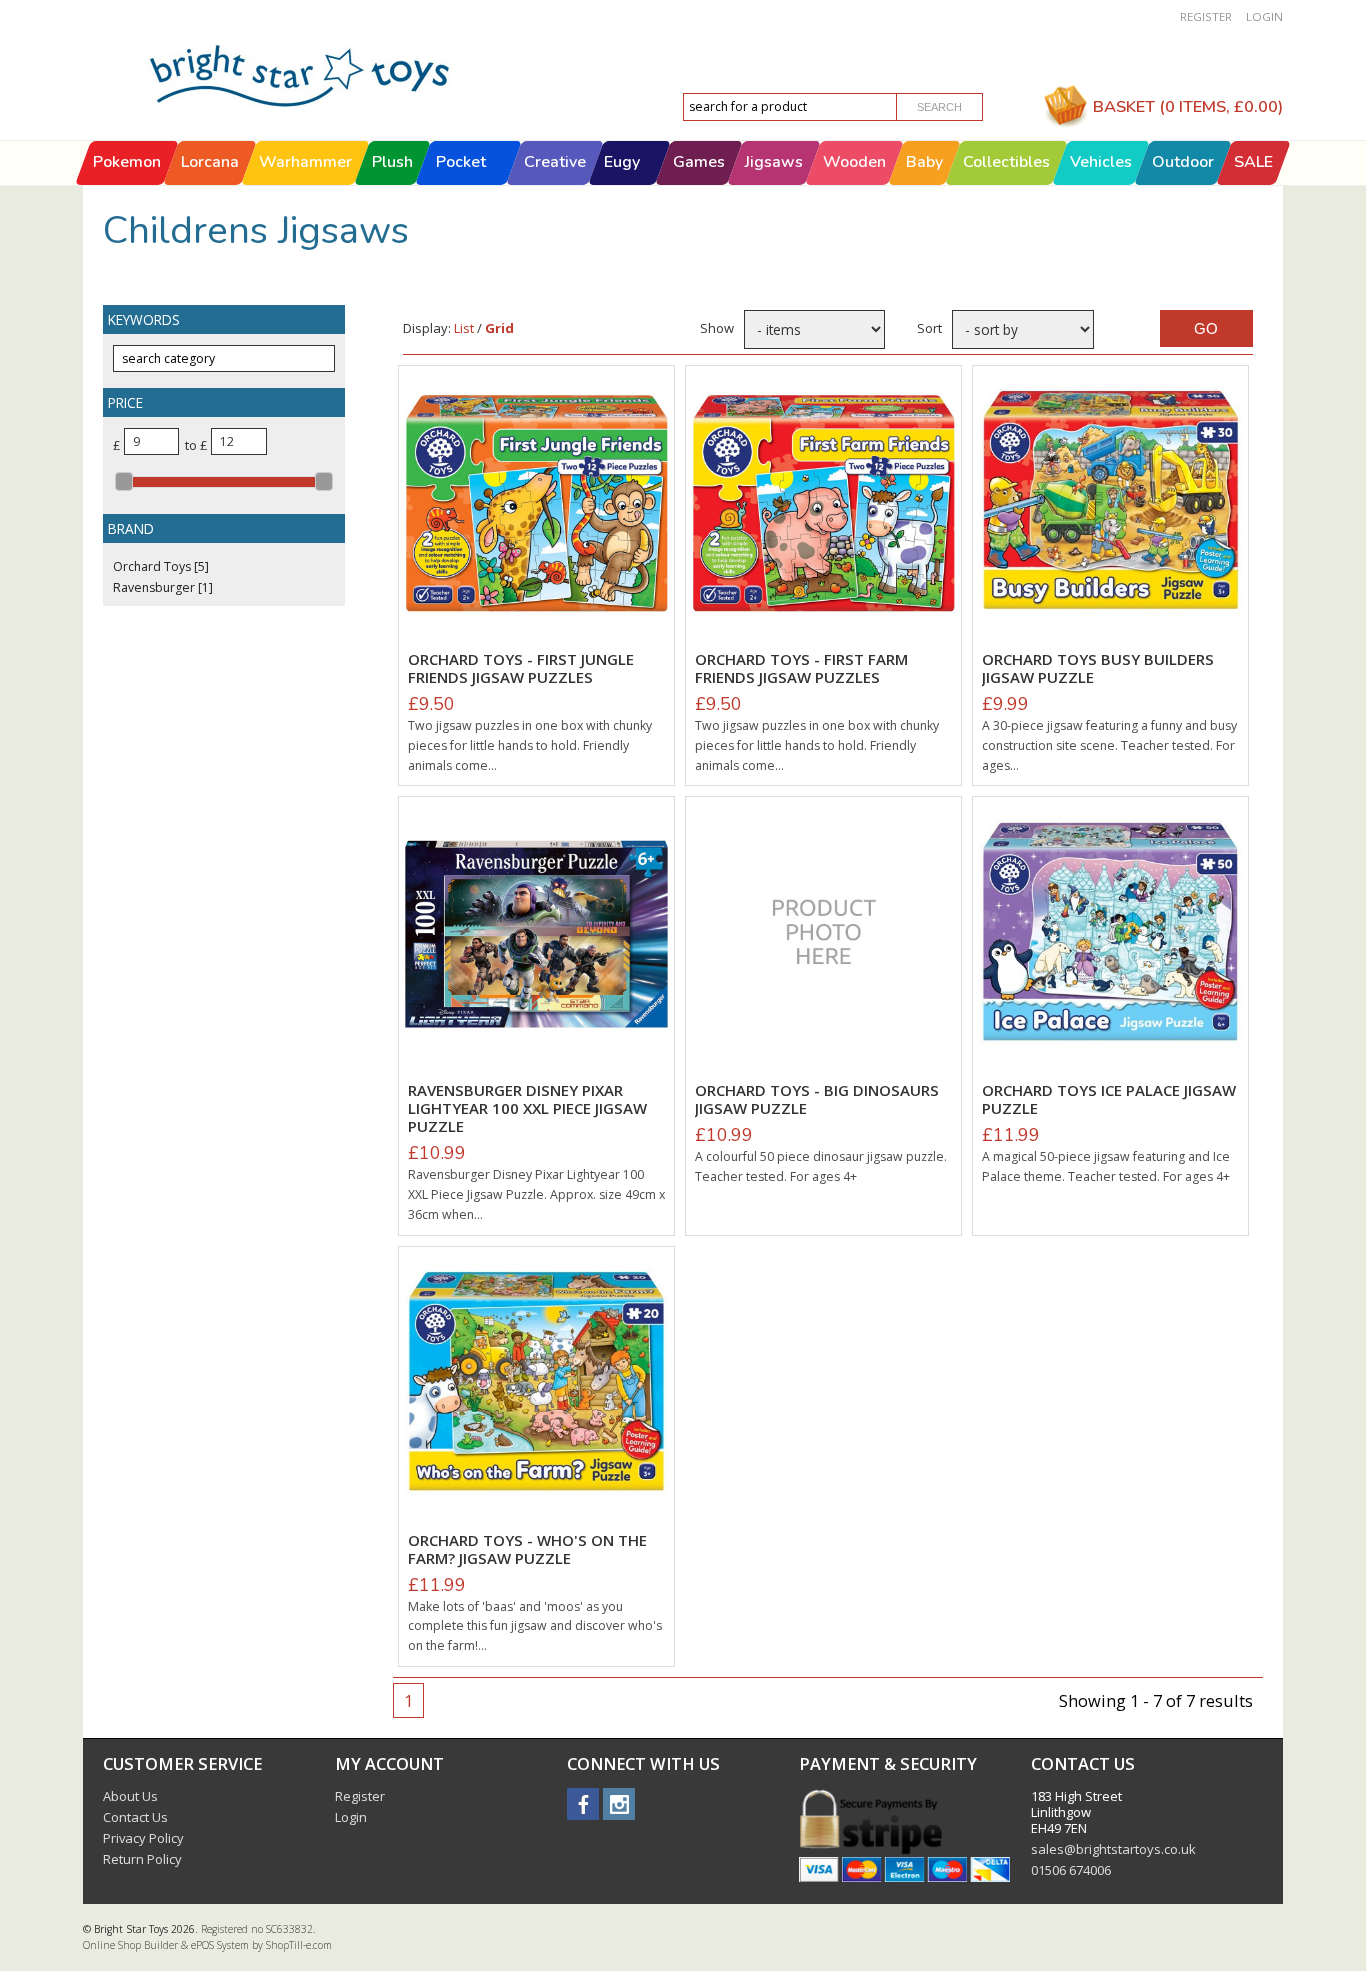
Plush (392, 162)
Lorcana (210, 162)
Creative (555, 162)
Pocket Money (461, 183)
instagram (619, 1804)
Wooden (854, 162)
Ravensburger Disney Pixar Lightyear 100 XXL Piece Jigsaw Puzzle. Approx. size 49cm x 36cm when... (536, 1194)
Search (939, 107)
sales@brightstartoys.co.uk (1113, 1849)
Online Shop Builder (130, 1945)
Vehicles (1101, 162)
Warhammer (305, 162)
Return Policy (142, 1859)
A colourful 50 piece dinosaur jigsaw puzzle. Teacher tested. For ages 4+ (821, 1166)
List (464, 328)
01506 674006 (1071, 1870)
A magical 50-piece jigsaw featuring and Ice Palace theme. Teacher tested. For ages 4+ (1106, 1166)
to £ (195, 445)
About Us (130, 1796)
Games (699, 162)
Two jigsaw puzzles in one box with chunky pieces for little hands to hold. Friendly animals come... (530, 745)
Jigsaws (774, 162)
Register (1206, 16)
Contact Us (135, 1817)
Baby (924, 162)
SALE (1253, 162)
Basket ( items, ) (1188, 106)
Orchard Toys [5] (161, 566)
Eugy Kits (622, 183)
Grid (499, 328)
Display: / (458, 328)
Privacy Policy (143, 1838)
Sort (929, 328)
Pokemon (127, 162)
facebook (583, 1804)
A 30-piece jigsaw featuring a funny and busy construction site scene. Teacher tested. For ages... (1109, 745)
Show (716, 328)
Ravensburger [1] (163, 587)
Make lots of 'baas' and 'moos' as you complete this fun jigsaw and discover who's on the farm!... (535, 1626)
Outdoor (1183, 162)
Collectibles (1006, 162)
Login (1264, 16)
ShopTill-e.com (299, 1945)
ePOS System (220, 1945)
